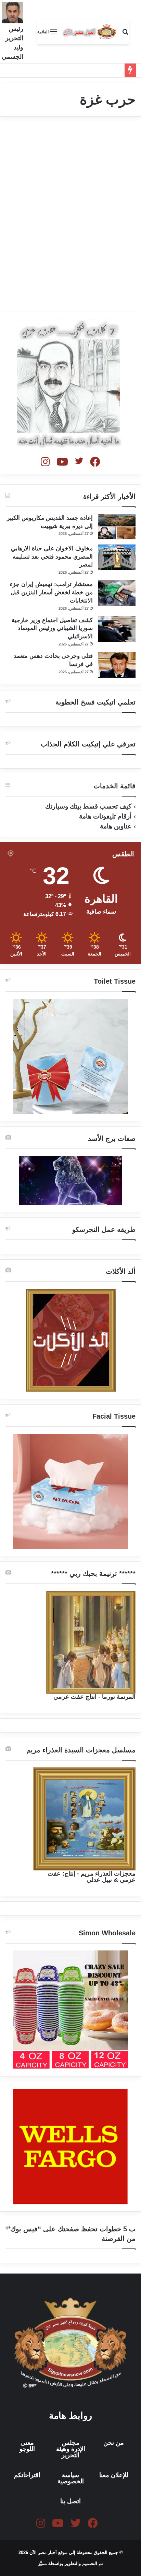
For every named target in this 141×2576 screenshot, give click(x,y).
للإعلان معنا (114, 2475)
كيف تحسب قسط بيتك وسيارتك (88, 806)
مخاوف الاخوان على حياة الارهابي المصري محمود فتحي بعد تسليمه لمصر (52, 557)
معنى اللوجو (27, 2446)
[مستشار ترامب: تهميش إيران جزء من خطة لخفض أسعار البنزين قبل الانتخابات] (117, 593)
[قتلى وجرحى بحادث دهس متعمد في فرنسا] (117, 665)
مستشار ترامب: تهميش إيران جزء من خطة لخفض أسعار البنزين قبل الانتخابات (51, 592)
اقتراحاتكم (27, 2475)
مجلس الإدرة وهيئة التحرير (71, 2449)
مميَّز (43, 2563)
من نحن (114, 2443)
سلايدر (121, 139)
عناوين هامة (116, 826)
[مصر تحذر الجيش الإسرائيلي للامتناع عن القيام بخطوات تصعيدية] (70, 229)
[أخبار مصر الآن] (90, 32)
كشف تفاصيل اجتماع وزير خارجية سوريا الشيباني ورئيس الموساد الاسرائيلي (52, 628)
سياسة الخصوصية (71, 2478)
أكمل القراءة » (108, 282)
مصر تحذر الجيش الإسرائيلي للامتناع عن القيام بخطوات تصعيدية (76, 162)
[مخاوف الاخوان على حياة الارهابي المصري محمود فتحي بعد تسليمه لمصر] (117, 557)
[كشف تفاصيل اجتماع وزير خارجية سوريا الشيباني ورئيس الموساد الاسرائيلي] (117, 629)
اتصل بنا (70, 2501)
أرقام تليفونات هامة (105, 816)
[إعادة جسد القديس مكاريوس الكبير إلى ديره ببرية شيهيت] (117, 527)
